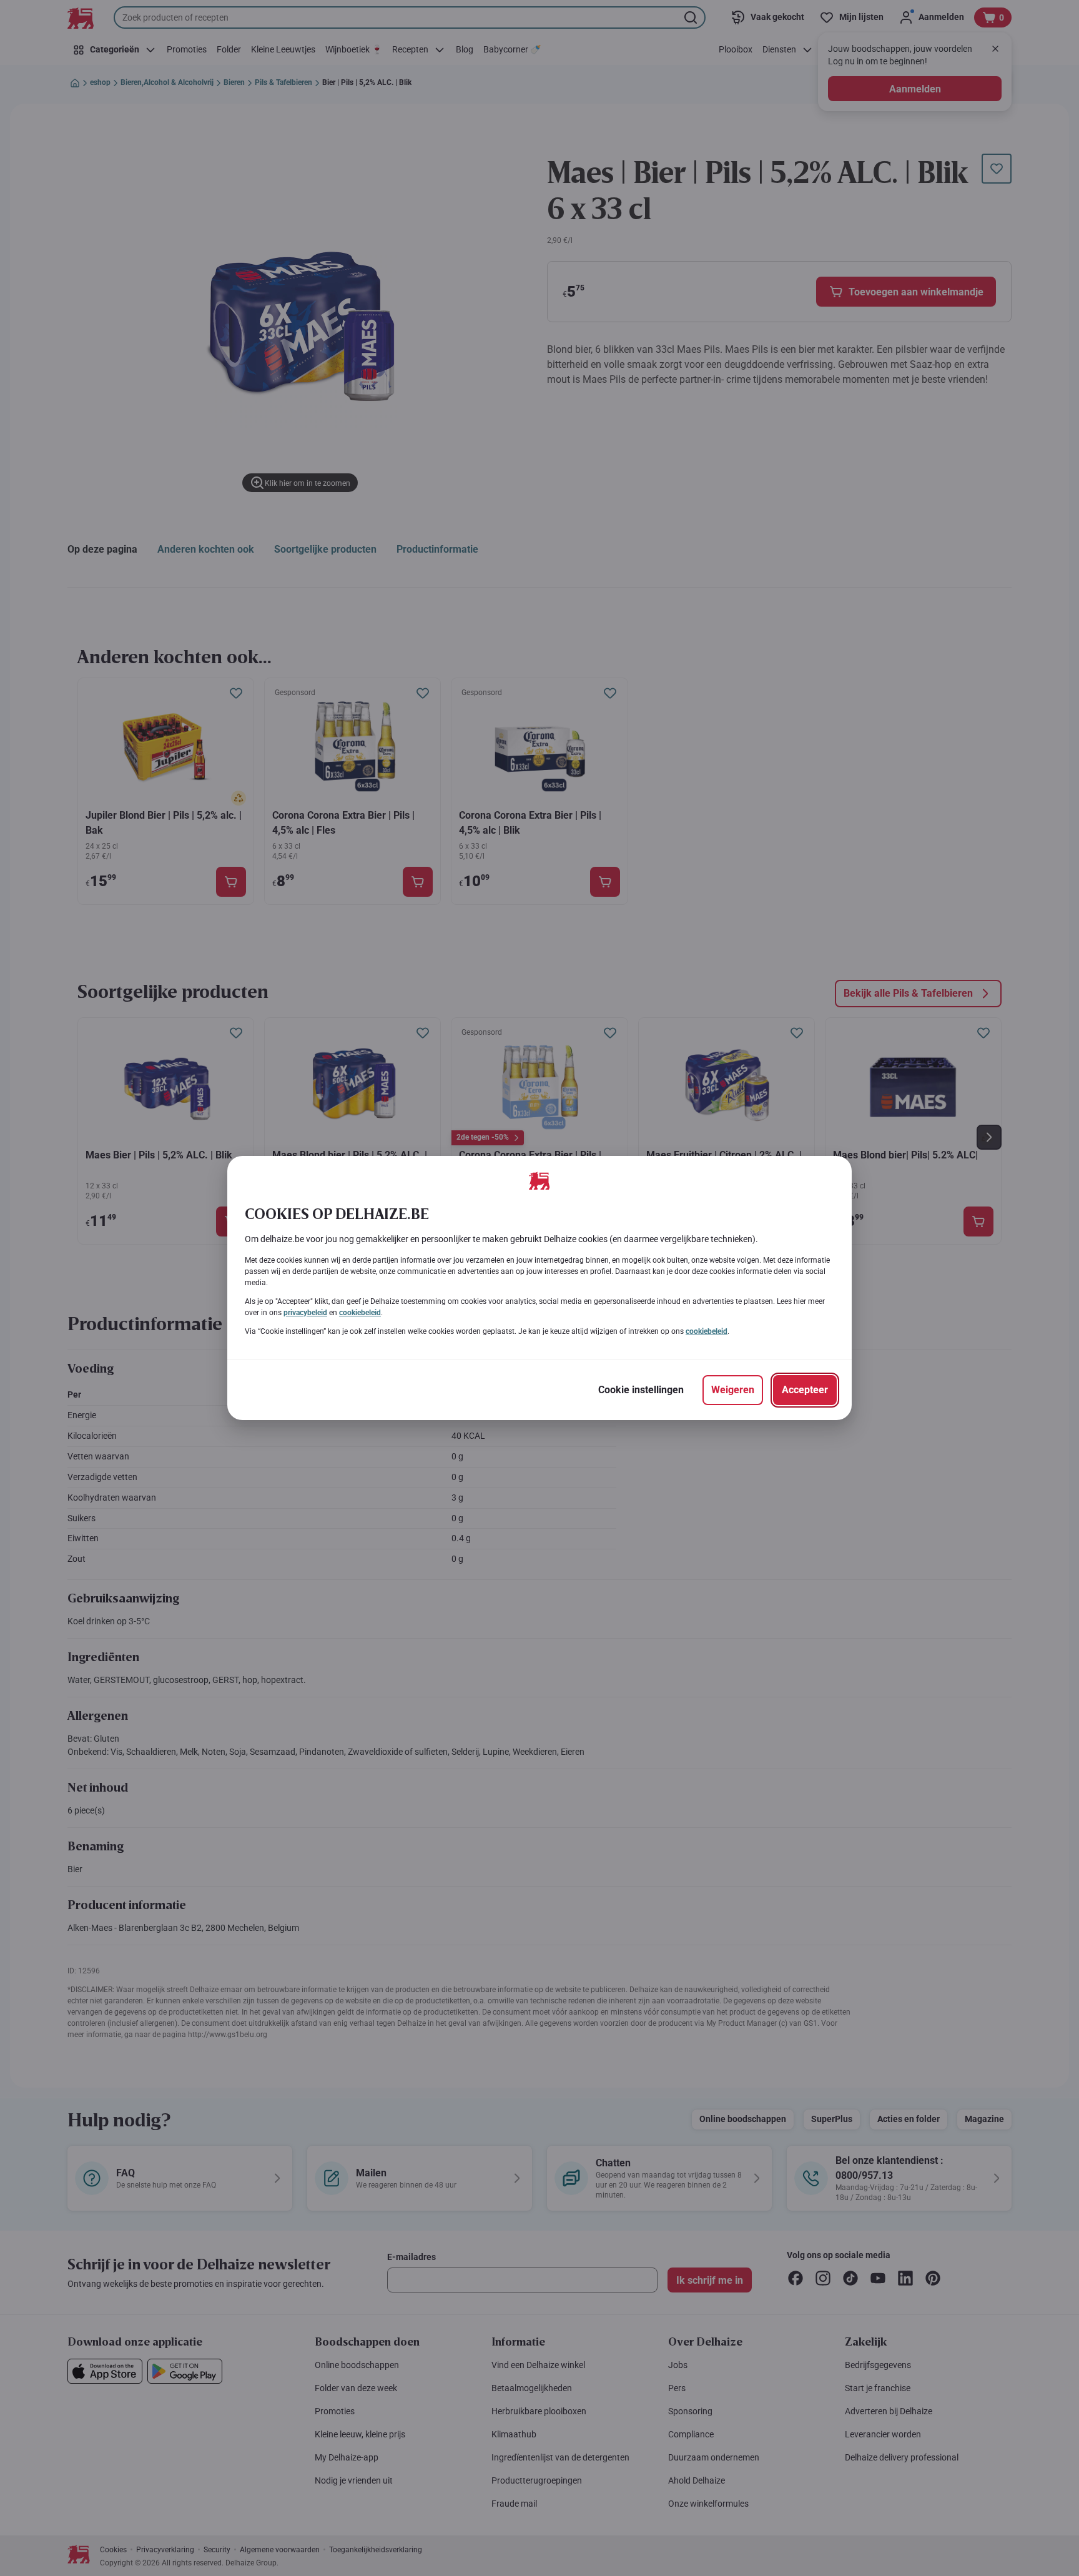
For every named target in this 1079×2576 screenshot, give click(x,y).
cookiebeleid (360, 1313)
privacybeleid (305, 1313)
